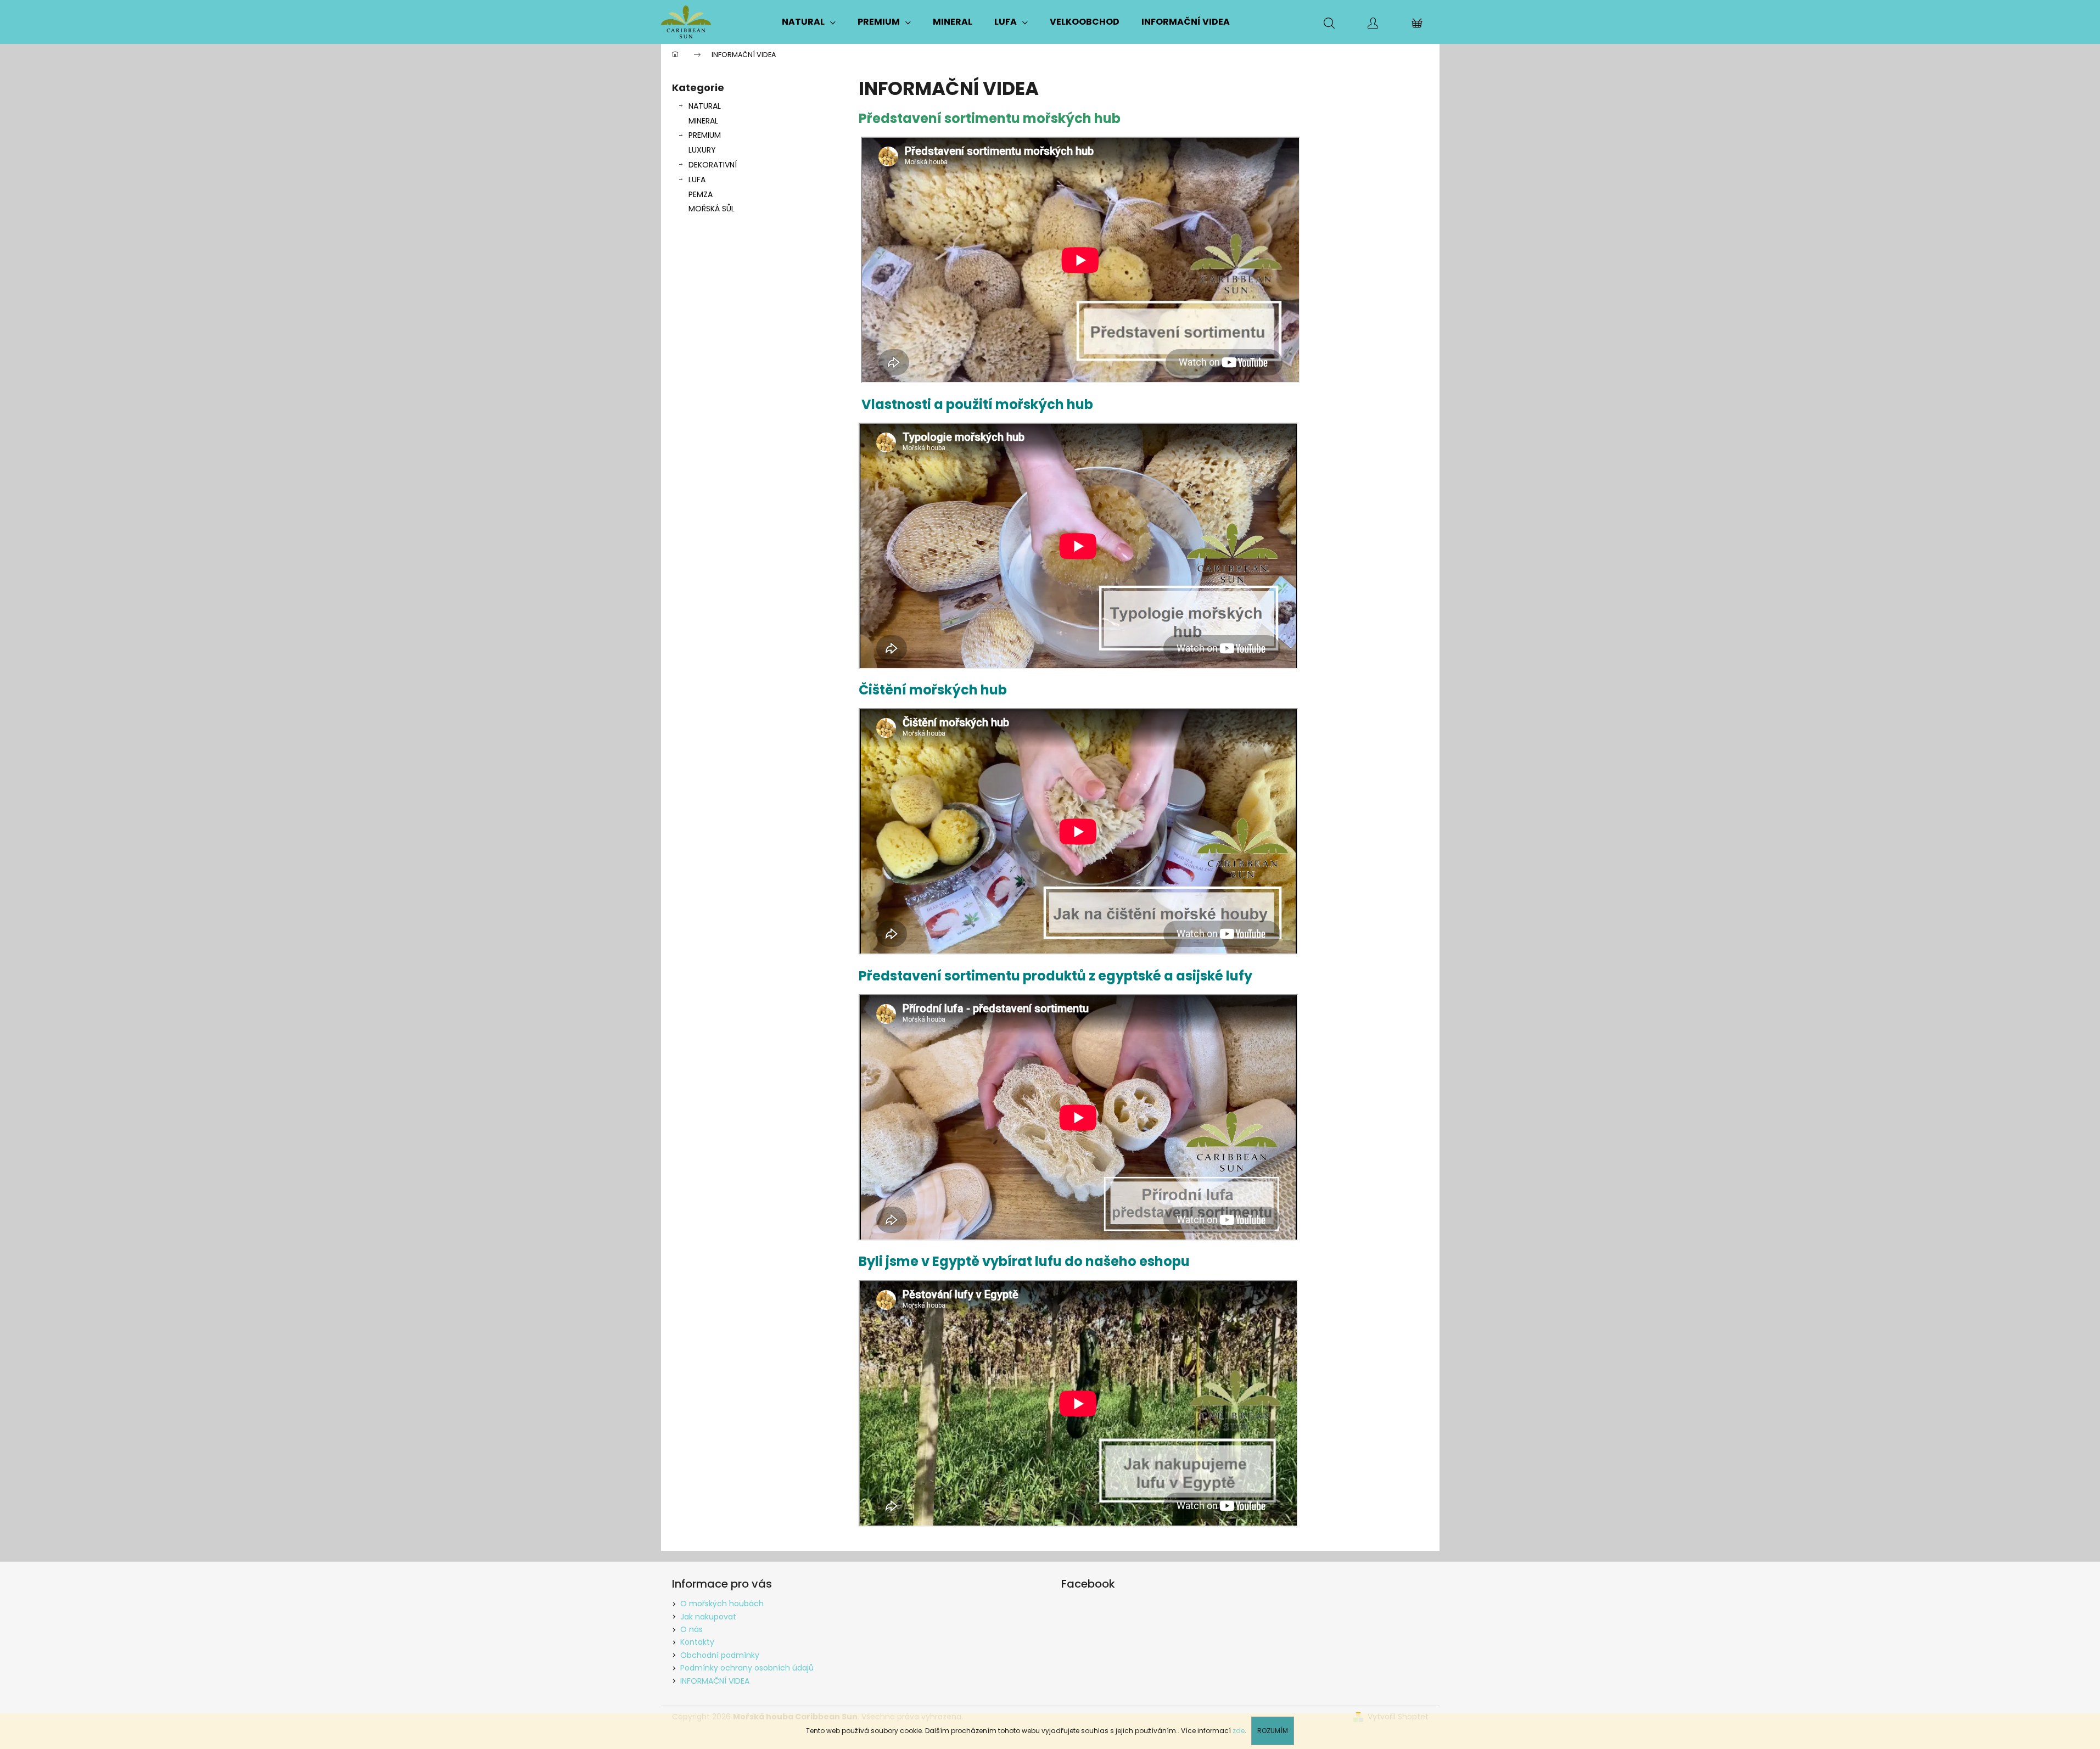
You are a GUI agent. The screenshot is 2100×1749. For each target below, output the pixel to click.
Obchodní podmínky (720, 1655)
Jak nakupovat (708, 1617)
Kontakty (697, 1642)
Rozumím (1273, 1731)
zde (1239, 1731)
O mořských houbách (722, 1604)
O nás (691, 1629)
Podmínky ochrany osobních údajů (747, 1668)
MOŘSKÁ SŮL (712, 209)
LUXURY (702, 150)
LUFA (697, 180)
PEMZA (701, 194)
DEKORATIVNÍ (713, 165)
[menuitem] (809, 22)
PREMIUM (705, 135)
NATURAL (705, 106)
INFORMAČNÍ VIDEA (715, 1681)
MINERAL (703, 121)
